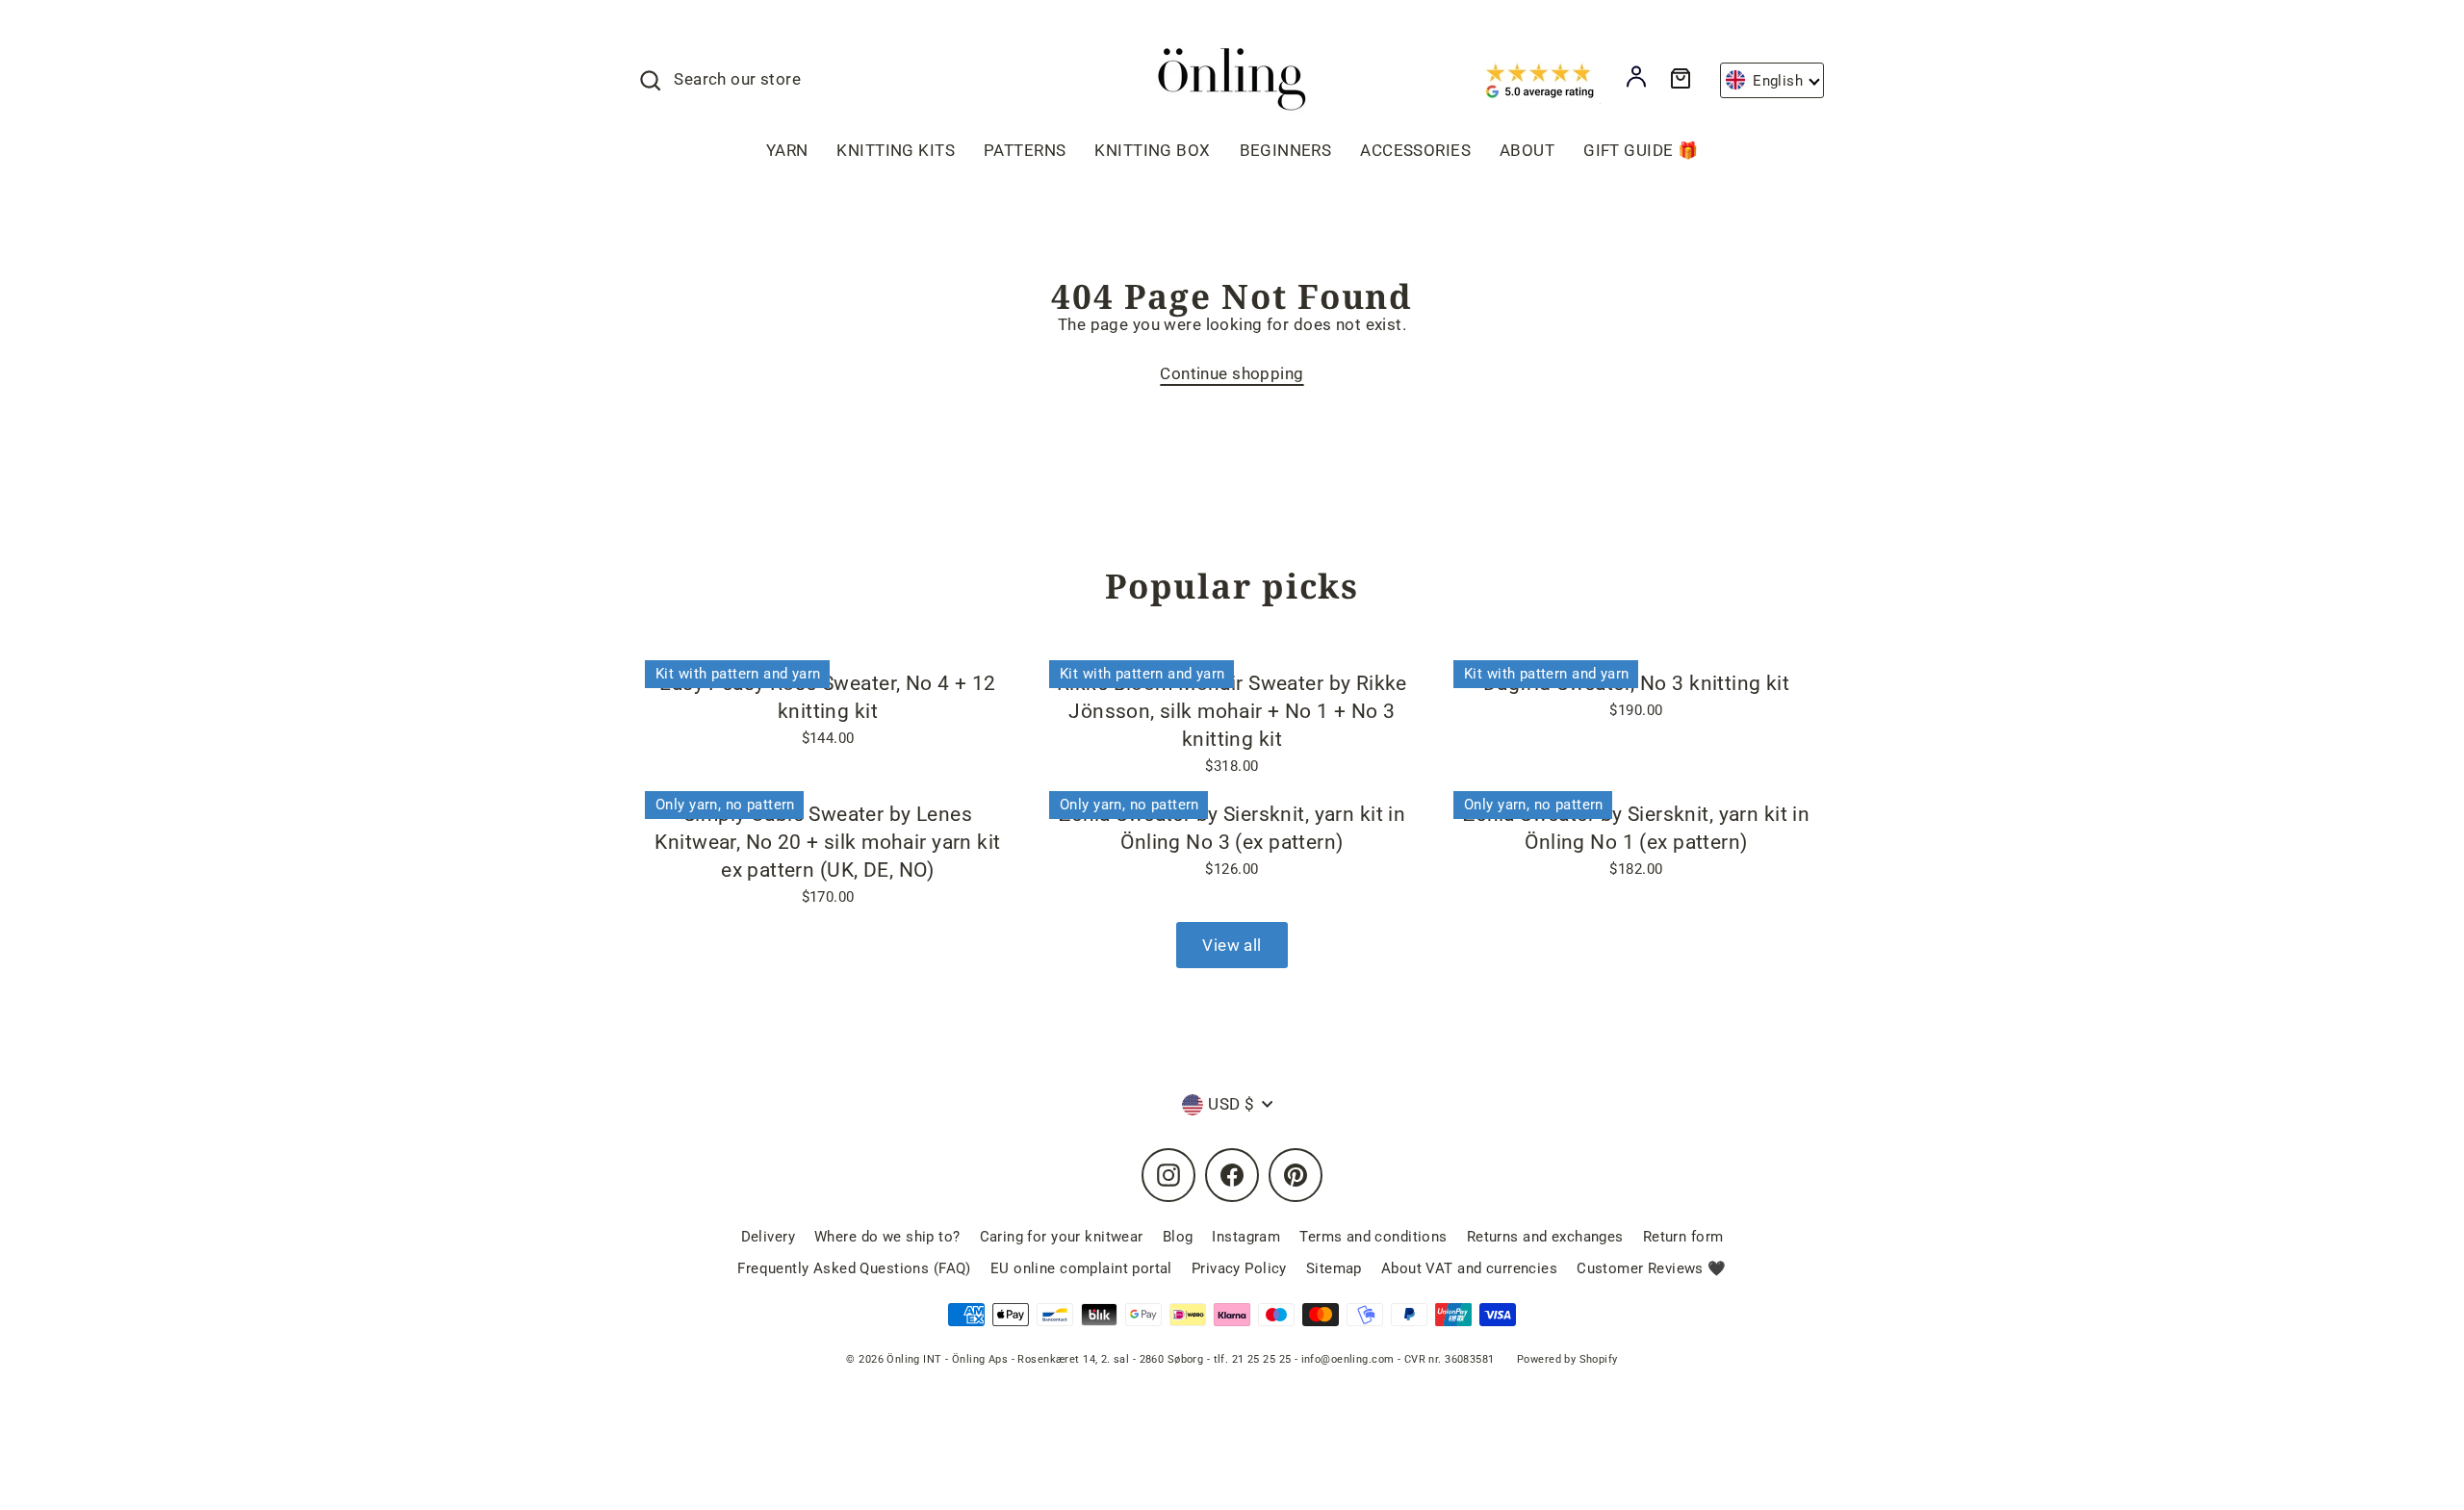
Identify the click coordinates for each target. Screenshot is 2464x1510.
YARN (787, 150)
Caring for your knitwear (1062, 1237)
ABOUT (1527, 150)
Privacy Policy (1239, 1268)
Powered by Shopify (1567, 1359)
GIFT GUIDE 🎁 (1641, 150)
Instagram (1246, 1237)
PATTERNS (1025, 150)
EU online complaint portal (1081, 1268)
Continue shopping (1232, 373)
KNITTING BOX (1152, 150)
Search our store (737, 79)
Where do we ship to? (887, 1237)
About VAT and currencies (1469, 1268)
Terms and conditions (1373, 1237)
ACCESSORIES (1415, 150)
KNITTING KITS (896, 150)
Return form (1683, 1237)
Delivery (768, 1237)
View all (1232, 945)
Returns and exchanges (1545, 1237)
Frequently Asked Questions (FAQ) (854, 1268)
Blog (1178, 1237)
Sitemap (1334, 1268)
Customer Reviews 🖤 (1652, 1268)
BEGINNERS (1286, 150)
